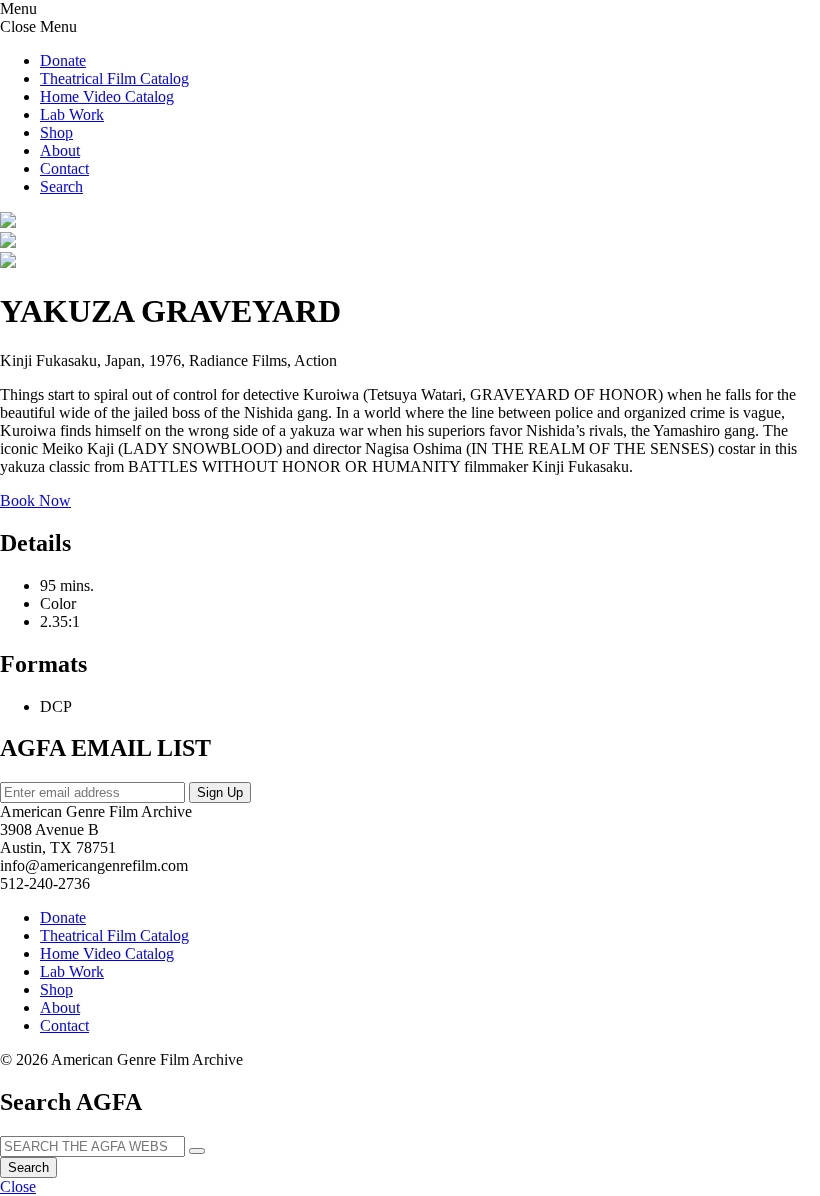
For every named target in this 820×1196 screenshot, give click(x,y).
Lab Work (72, 114)
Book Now (35, 500)
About (60, 150)
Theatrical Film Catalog (114, 78)
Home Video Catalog (107, 96)
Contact (64, 168)
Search (28, 1167)
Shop (56, 132)
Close (18, 1186)
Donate (63, 60)
